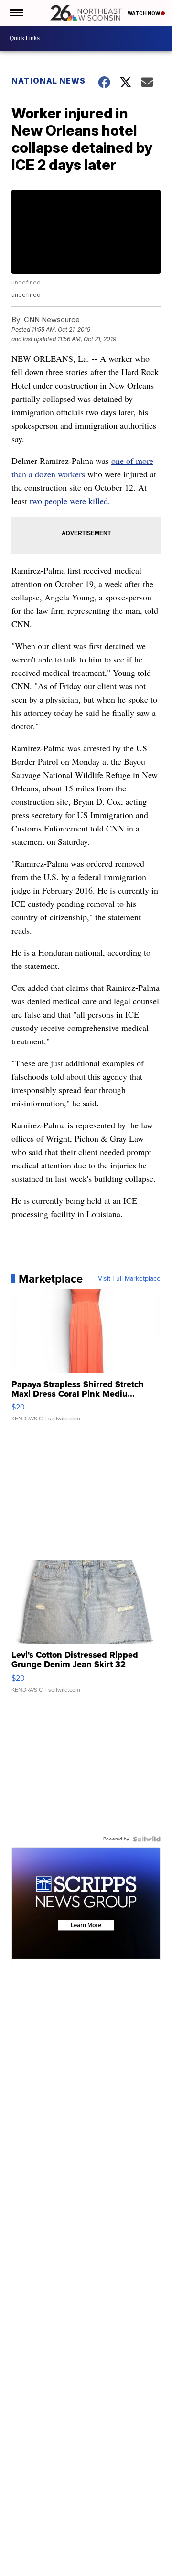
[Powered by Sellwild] (147, 1839)
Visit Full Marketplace (129, 1279)
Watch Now (144, 13)
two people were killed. (70, 501)
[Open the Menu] (16, 13)
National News (48, 81)
